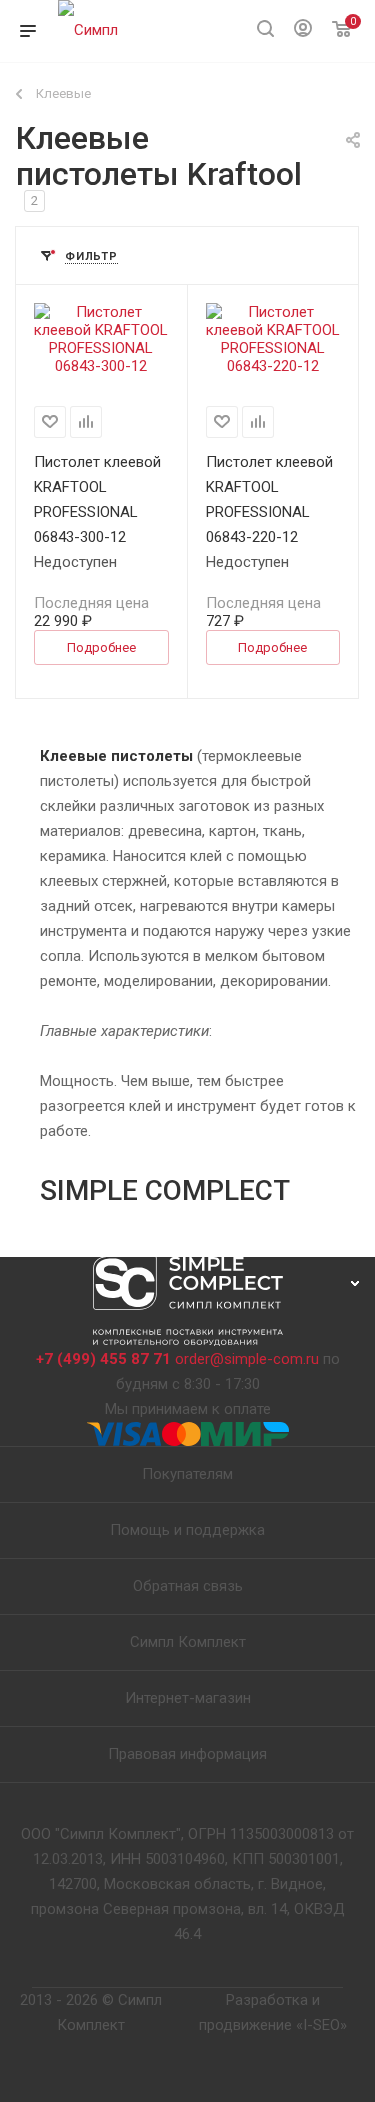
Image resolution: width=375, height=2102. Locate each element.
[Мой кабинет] (303, 31)
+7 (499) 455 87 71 (103, 1359)
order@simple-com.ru (247, 1359)
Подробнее (101, 647)
